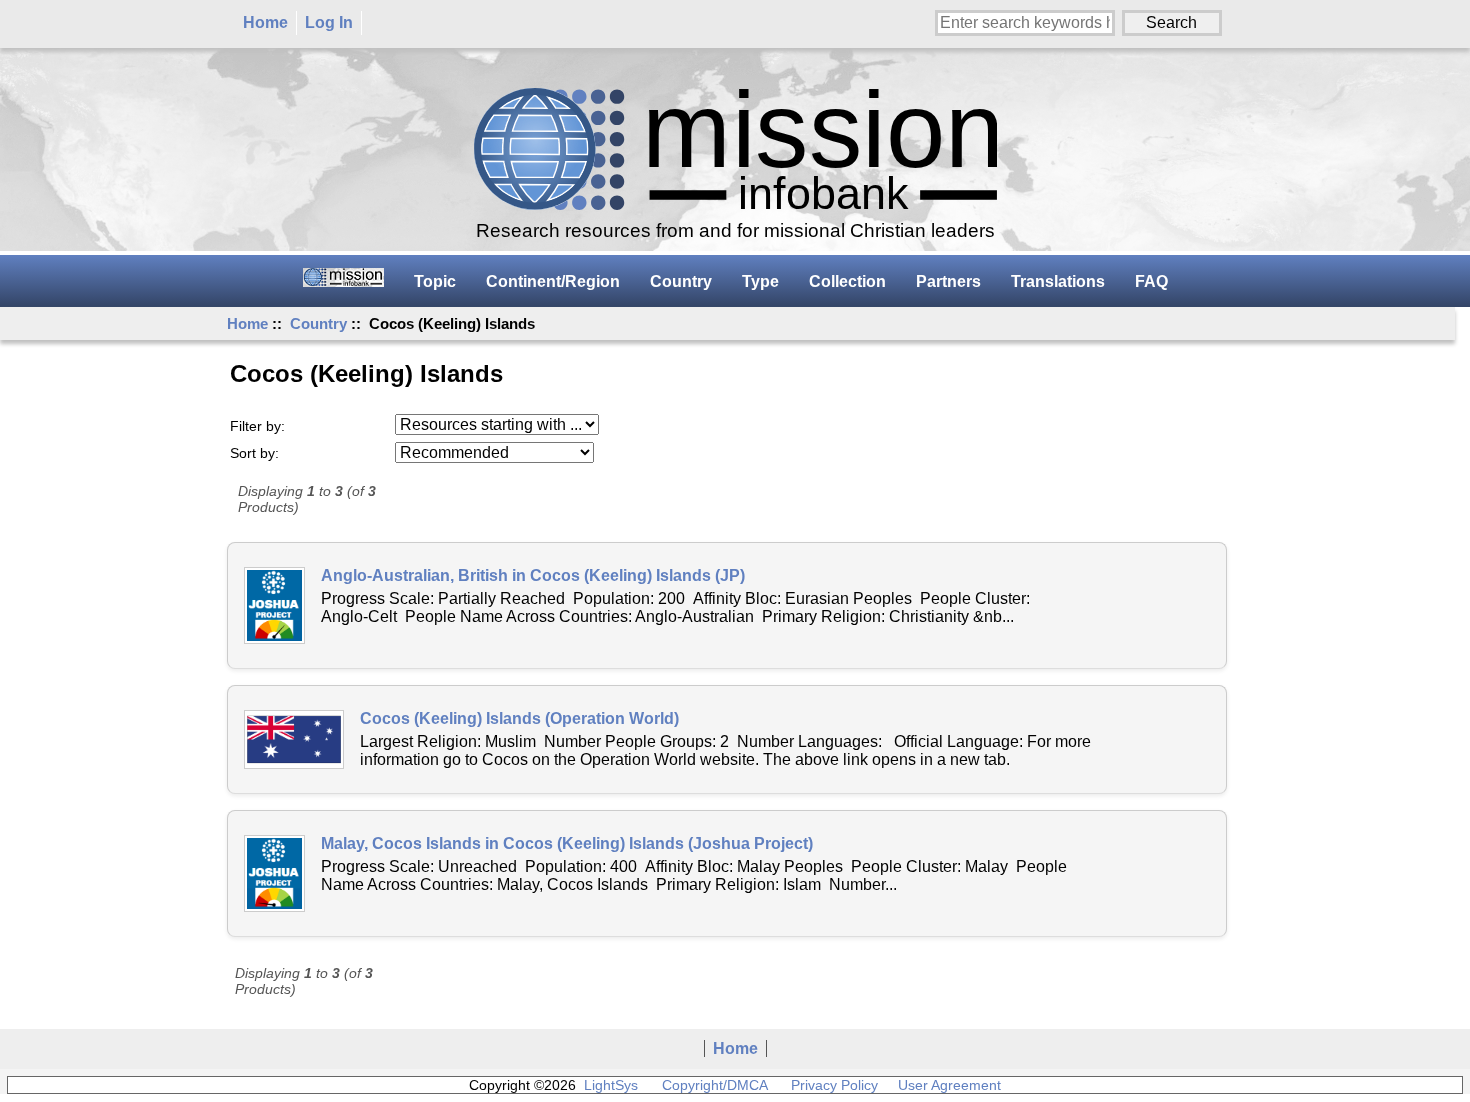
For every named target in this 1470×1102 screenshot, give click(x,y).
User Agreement (949, 1085)
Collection (847, 281)
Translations (1058, 281)
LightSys (611, 1085)
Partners (948, 281)
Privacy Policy (834, 1085)
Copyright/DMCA (714, 1085)
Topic (435, 281)
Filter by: (257, 426)
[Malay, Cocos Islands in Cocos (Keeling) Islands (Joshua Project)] (274, 873)
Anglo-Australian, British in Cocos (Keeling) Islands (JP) (533, 575)
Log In (329, 22)
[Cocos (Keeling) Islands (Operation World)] (294, 739)
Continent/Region (553, 281)
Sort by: (254, 453)
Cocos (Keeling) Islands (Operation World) (519, 718)
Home (265, 22)
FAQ (1151, 281)
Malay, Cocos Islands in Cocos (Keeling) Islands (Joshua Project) (567, 843)
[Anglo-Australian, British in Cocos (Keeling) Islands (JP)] (274, 605)
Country (318, 323)
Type (760, 281)
